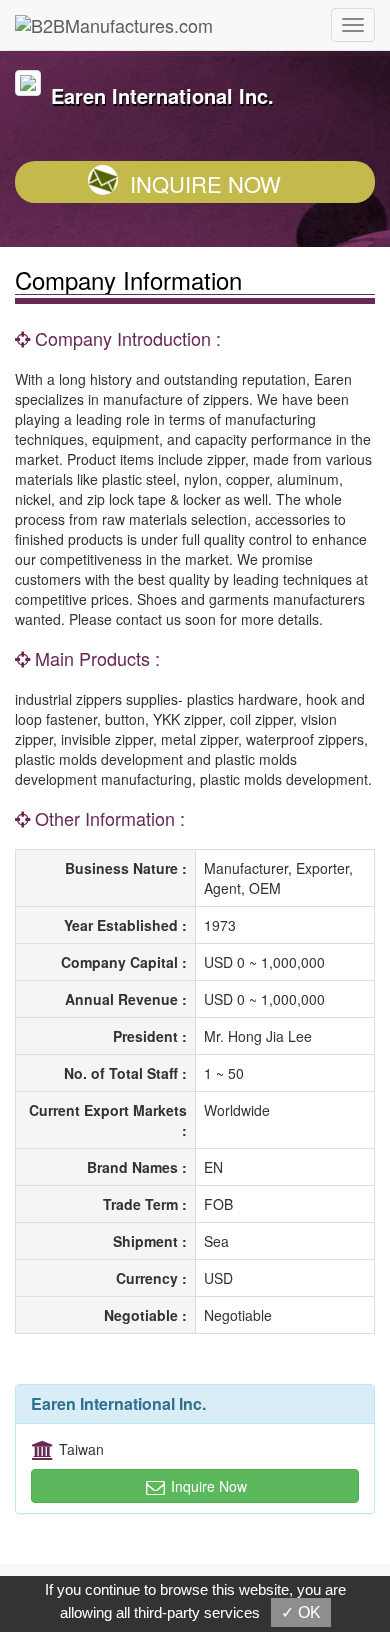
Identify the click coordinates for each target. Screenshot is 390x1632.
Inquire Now (205, 183)
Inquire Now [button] (207, 1486)
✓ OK (301, 1612)
